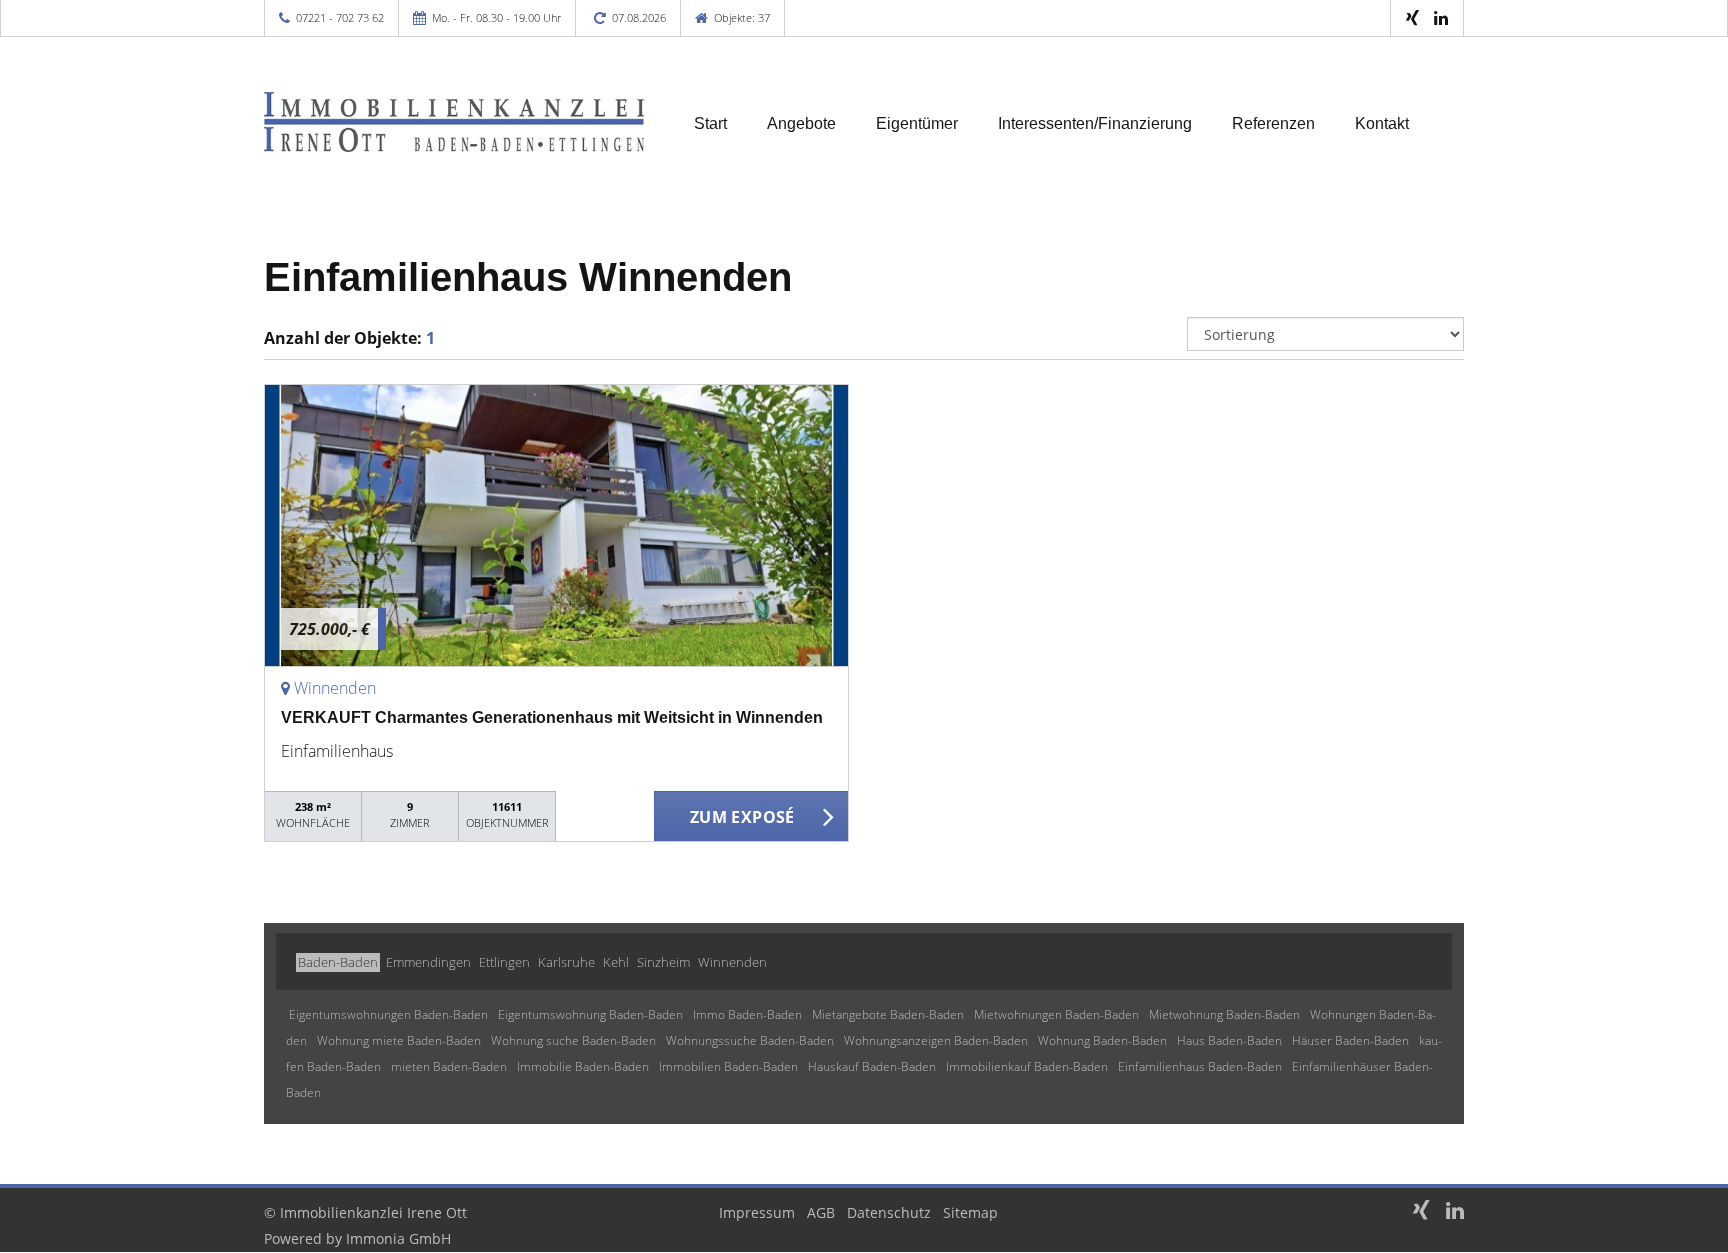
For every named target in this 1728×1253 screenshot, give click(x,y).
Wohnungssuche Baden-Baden (750, 1040)
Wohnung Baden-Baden (1102, 1040)
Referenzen (1273, 123)
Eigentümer (917, 123)
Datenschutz (889, 1212)
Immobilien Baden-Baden (728, 1066)
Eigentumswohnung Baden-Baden (590, 1014)
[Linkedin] (1441, 17)
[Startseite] (454, 122)
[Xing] (1412, 17)
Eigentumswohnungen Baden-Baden (388, 1014)
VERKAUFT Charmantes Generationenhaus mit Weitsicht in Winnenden (552, 717)
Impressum (757, 1212)
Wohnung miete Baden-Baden (399, 1040)
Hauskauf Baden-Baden (872, 1066)
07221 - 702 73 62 (340, 17)
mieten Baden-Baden (449, 1066)
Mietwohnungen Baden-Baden (1056, 1014)
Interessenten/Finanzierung (1095, 123)
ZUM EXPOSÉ (742, 817)
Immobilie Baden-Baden (583, 1066)
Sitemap (970, 1212)
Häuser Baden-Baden (1350, 1040)
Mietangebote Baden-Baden (888, 1014)
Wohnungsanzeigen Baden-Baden (936, 1040)
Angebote (801, 123)
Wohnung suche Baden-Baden (573, 1040)
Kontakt (1382, 123)
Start (710, 123)
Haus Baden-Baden (1229, 1040)
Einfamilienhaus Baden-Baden (1200, 1066)
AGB (821, 1212)
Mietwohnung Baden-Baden (1224, 1014)
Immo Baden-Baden (747, 1014)
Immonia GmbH (398, 1238)
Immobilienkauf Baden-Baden (1027, 1066)
